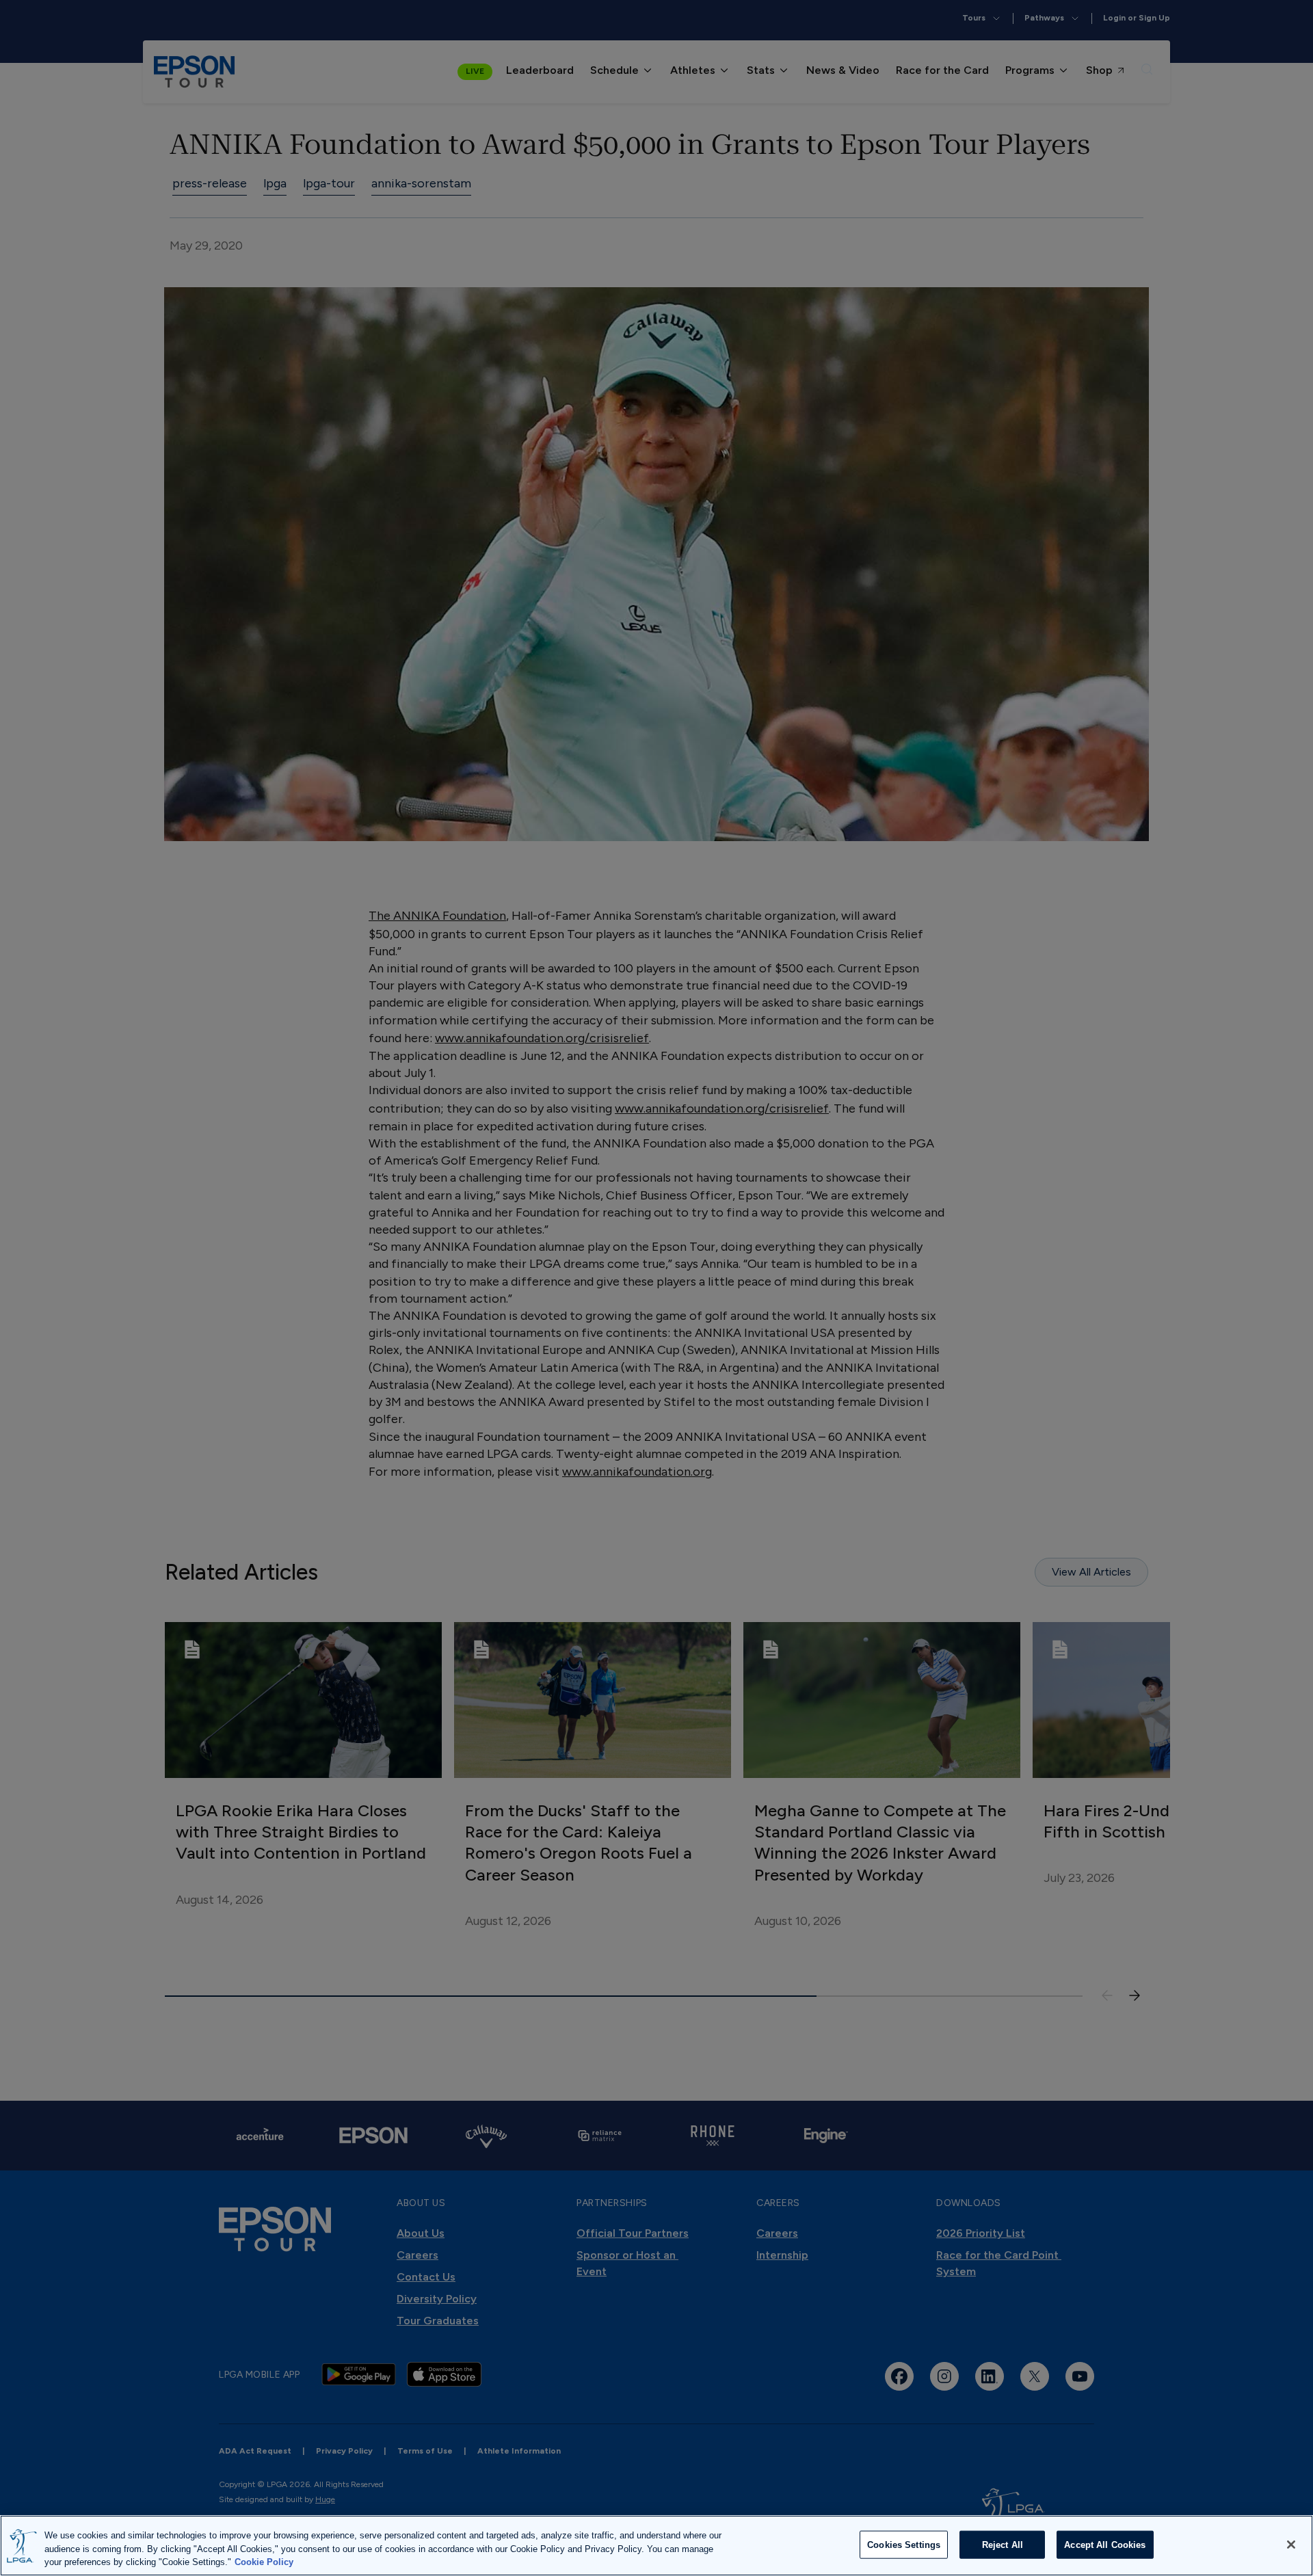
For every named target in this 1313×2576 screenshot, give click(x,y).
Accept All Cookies (1105, 2544)
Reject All (1003, 2544)
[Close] (1291, 2545)
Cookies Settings (904, 2544)
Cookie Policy (264, 2562)
